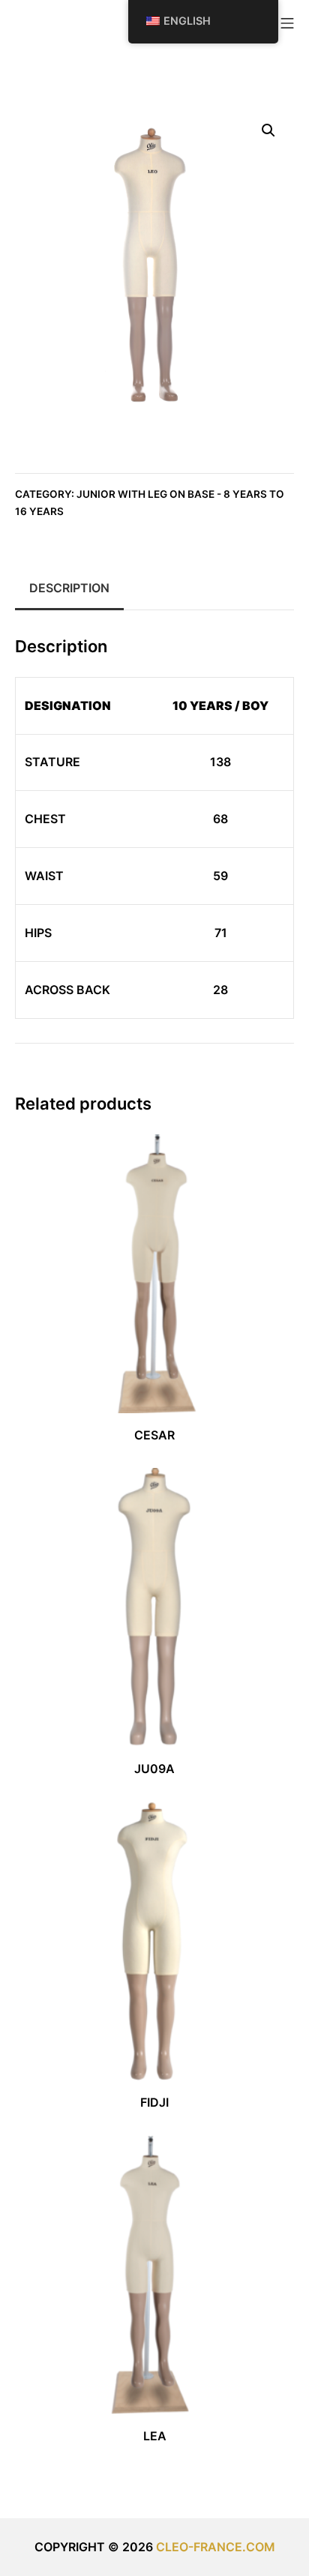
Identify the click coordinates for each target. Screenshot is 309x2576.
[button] (268, 130)
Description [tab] (69, 588)
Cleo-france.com (216, 2547)
